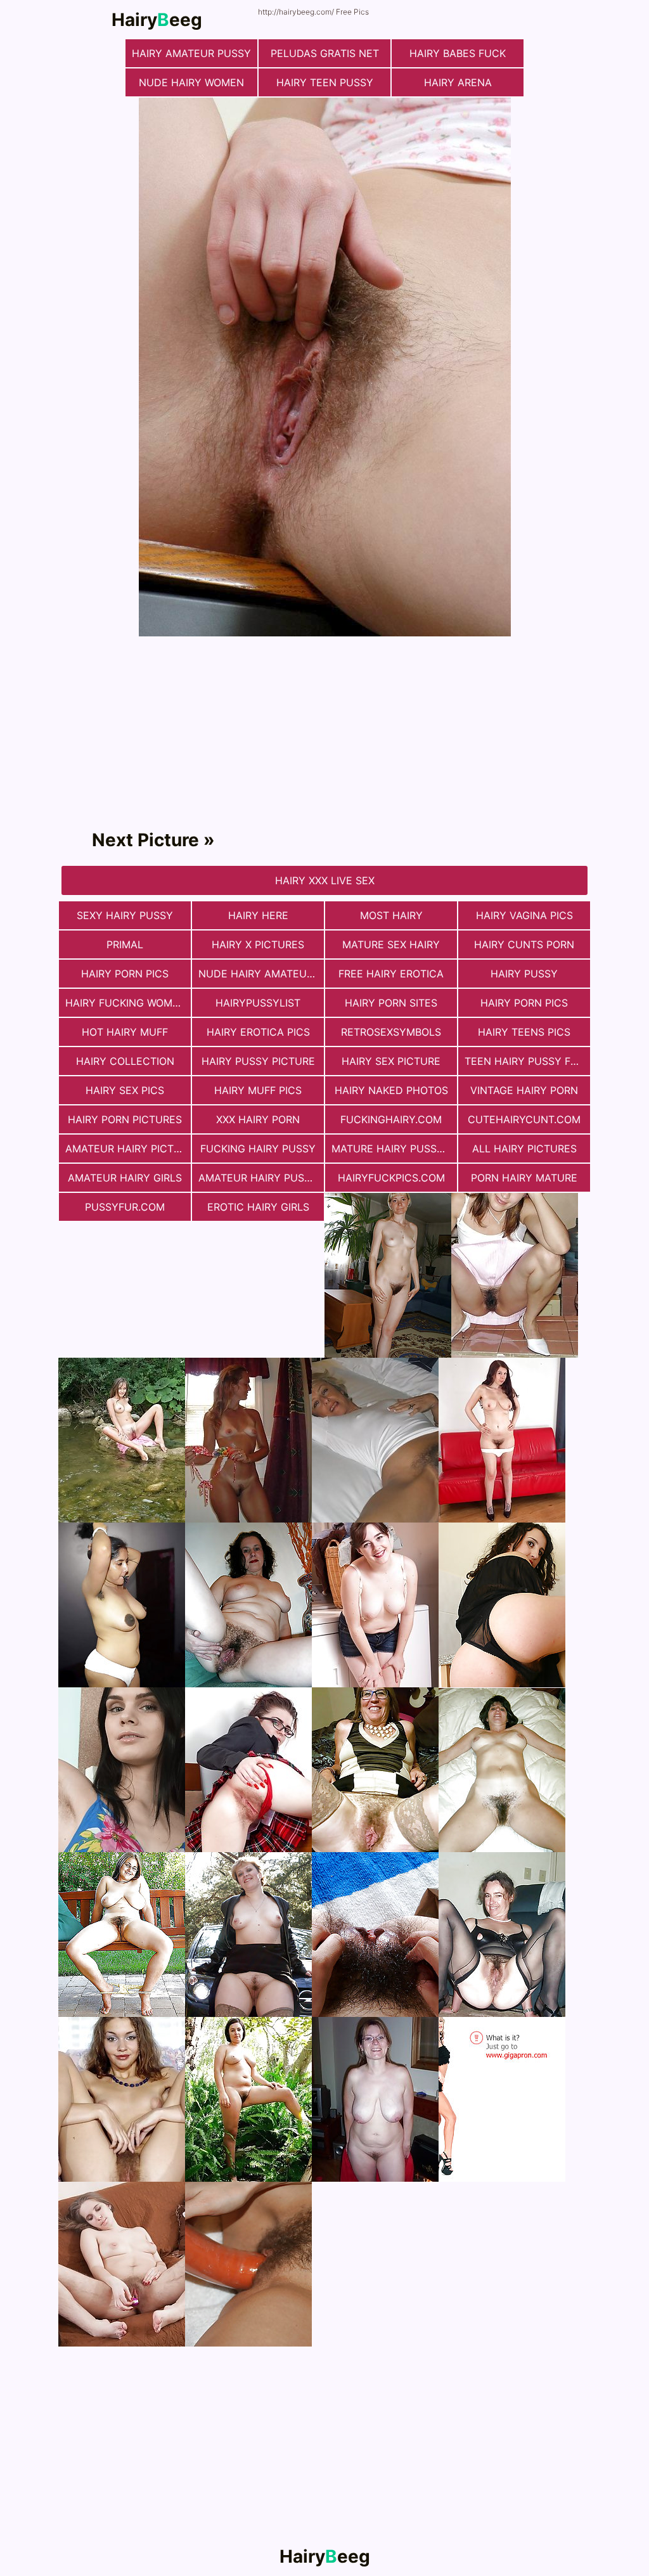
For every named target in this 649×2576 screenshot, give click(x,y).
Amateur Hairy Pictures (128, 1149)
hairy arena (458, 82)
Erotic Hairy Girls (258, 1207)
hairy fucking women (126, 1003)
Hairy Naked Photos (391, 1090)
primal (125, 944)
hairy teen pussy (325, 82)
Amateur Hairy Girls (125, 1178)
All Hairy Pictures (524, 1149)
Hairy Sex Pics (125, 1090)
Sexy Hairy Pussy (125, 915)
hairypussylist (258, 1003)
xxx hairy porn (258, 1119)
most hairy (391, 915)
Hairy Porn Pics (125, 974)
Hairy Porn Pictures (125, 1119)
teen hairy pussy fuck (527, 1061)
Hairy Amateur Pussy (191, 53)
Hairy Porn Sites (391, 1003)
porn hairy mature (524, 1178)
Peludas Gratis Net (325, 53)
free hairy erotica (391, 974)
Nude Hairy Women (191, 82)
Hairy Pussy (524, 974)
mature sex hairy (391, 944)
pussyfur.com (125, 1207)
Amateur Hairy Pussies (261, 1178)
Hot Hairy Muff (125, 1032)
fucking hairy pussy (258, 1149)
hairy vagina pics (524, 915)
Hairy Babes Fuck (458, 53)
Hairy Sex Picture (391, 1061)
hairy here (258, 915)
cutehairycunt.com (524, 1119)
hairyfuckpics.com (391, 1178)
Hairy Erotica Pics (258, 1032)
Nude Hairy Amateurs (259, 974)
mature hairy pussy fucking (394, 1149)
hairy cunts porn (524, 944)
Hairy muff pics (258, 1090)
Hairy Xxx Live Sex (325, 880)
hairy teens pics (524, 1032)
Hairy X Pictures (258, 944)
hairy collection (125, 1061)
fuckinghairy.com (391, 1119)
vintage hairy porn (524, 1090)
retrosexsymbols (391, 1032)
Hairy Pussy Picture (258, 1061)
